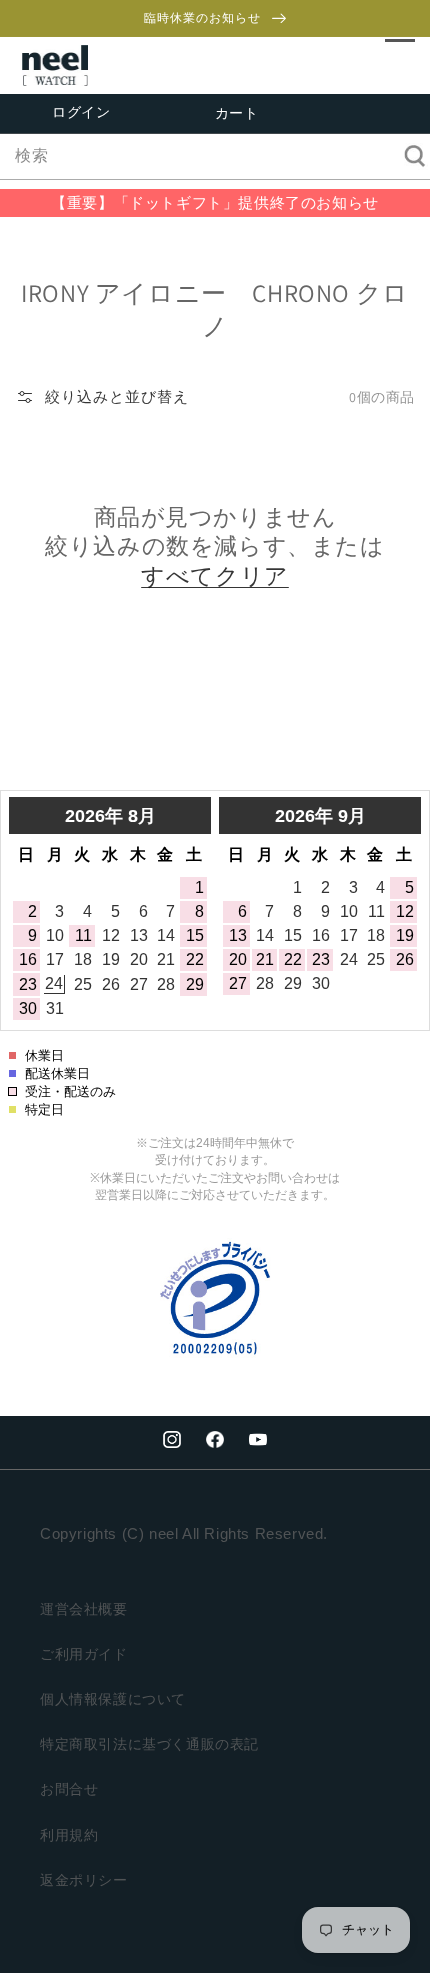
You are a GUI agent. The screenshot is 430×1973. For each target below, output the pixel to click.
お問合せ (69, 1789)
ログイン (81, 112)
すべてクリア (215, 575)
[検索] (408, 156)
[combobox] (215, 156)
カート (237, 114)
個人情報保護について (113, 1699)
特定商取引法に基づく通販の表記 (149, 1744)
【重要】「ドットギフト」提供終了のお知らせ (215, 202)
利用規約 (69, 1835)
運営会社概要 (84, 1609)
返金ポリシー (84, 1880)
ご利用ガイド (84, 1654)
